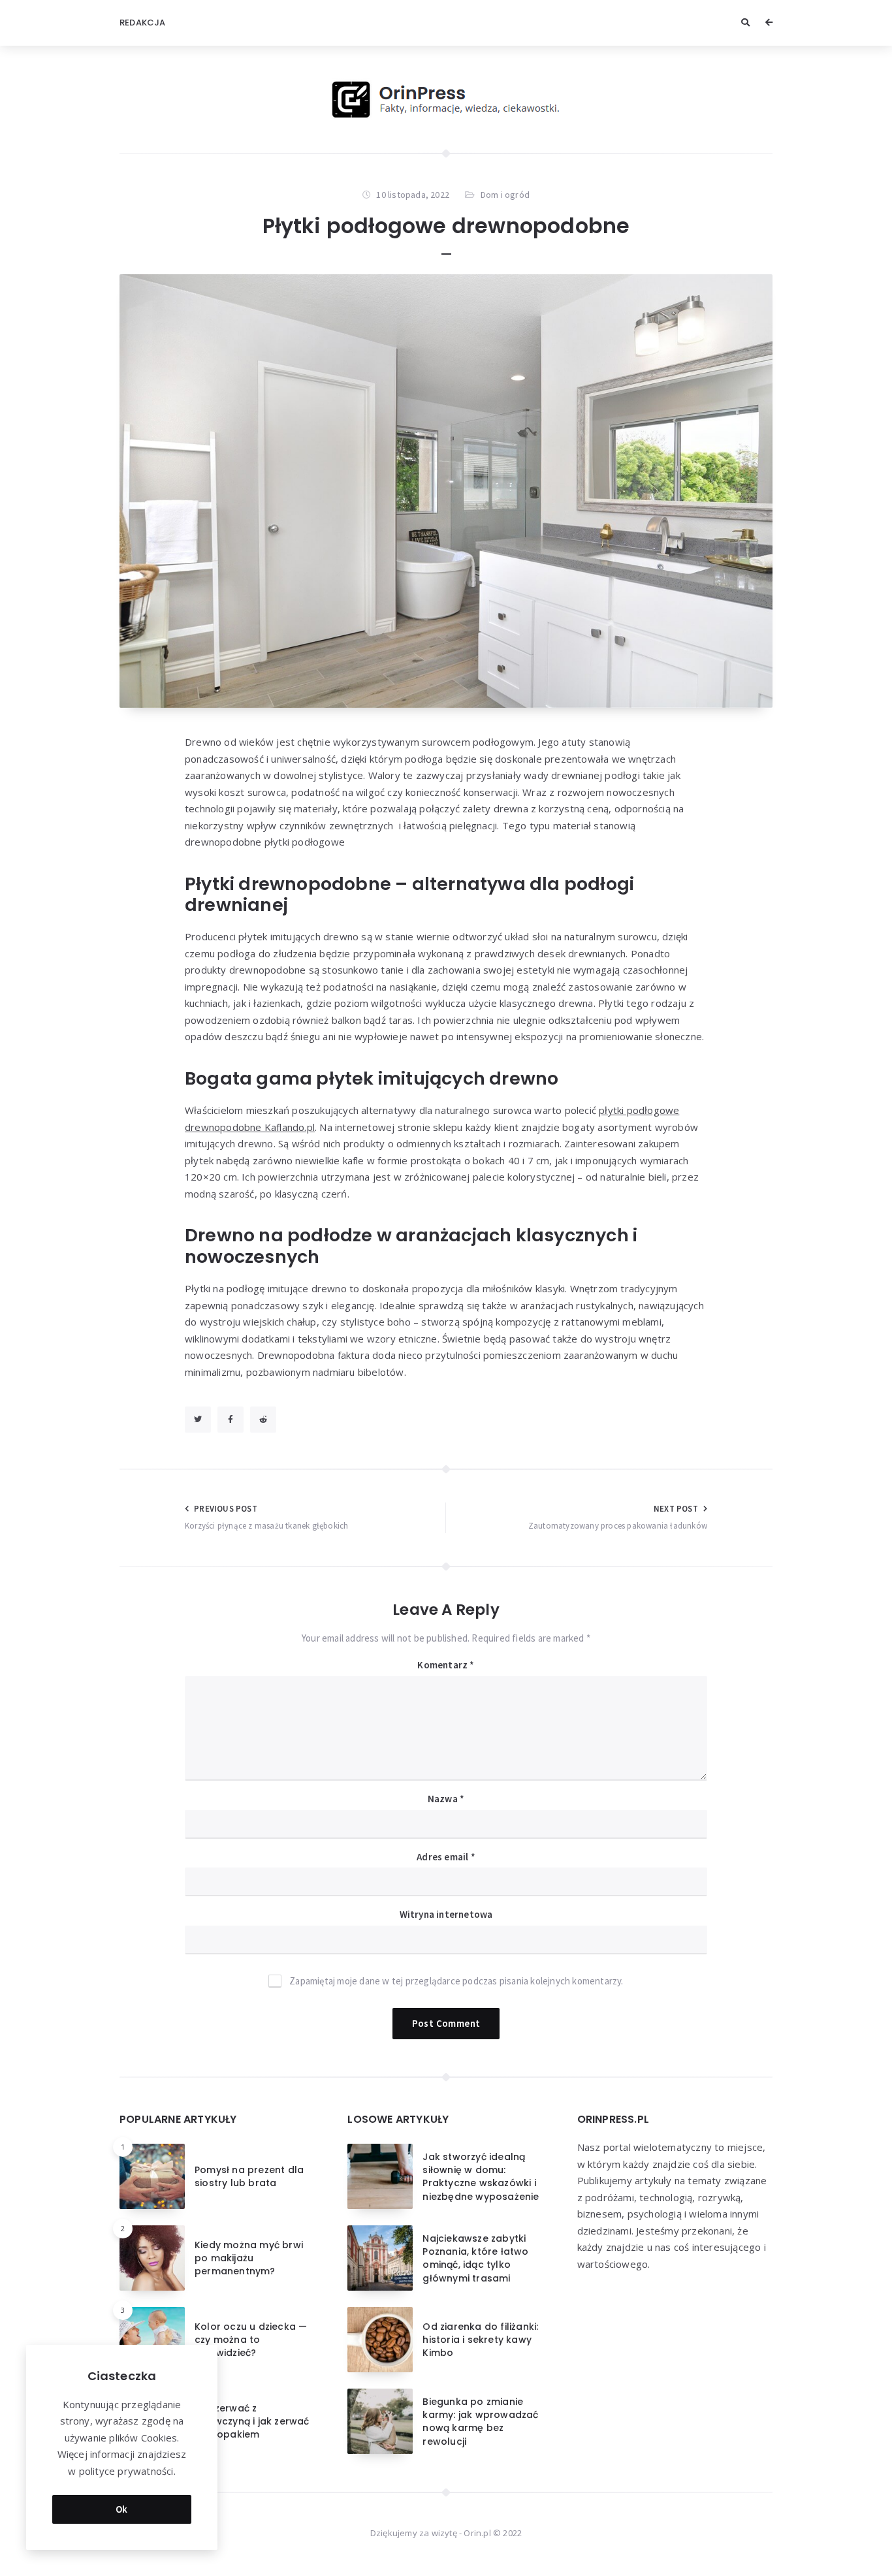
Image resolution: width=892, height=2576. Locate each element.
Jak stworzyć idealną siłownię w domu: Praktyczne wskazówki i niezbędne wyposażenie (481, 2177)
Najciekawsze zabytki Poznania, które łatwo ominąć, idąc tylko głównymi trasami (475, 2258)
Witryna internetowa (446, 1914)
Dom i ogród (505, 195)
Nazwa (446, 1799)
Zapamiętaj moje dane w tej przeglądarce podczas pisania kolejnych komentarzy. (456, 1981)
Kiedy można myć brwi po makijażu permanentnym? (249, 2258)
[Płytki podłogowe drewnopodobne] (446, 491)
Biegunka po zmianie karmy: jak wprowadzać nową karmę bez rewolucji (480, 2422)
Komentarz (446, 1665)
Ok (122, 2509)
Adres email (446, 1857)
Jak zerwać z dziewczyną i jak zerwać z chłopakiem (252, 2422)
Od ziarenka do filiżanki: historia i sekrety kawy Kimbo (480, 2340)
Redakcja (143, 23)
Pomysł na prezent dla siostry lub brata (249, 2176)
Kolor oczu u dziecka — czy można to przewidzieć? (251, 2340)
